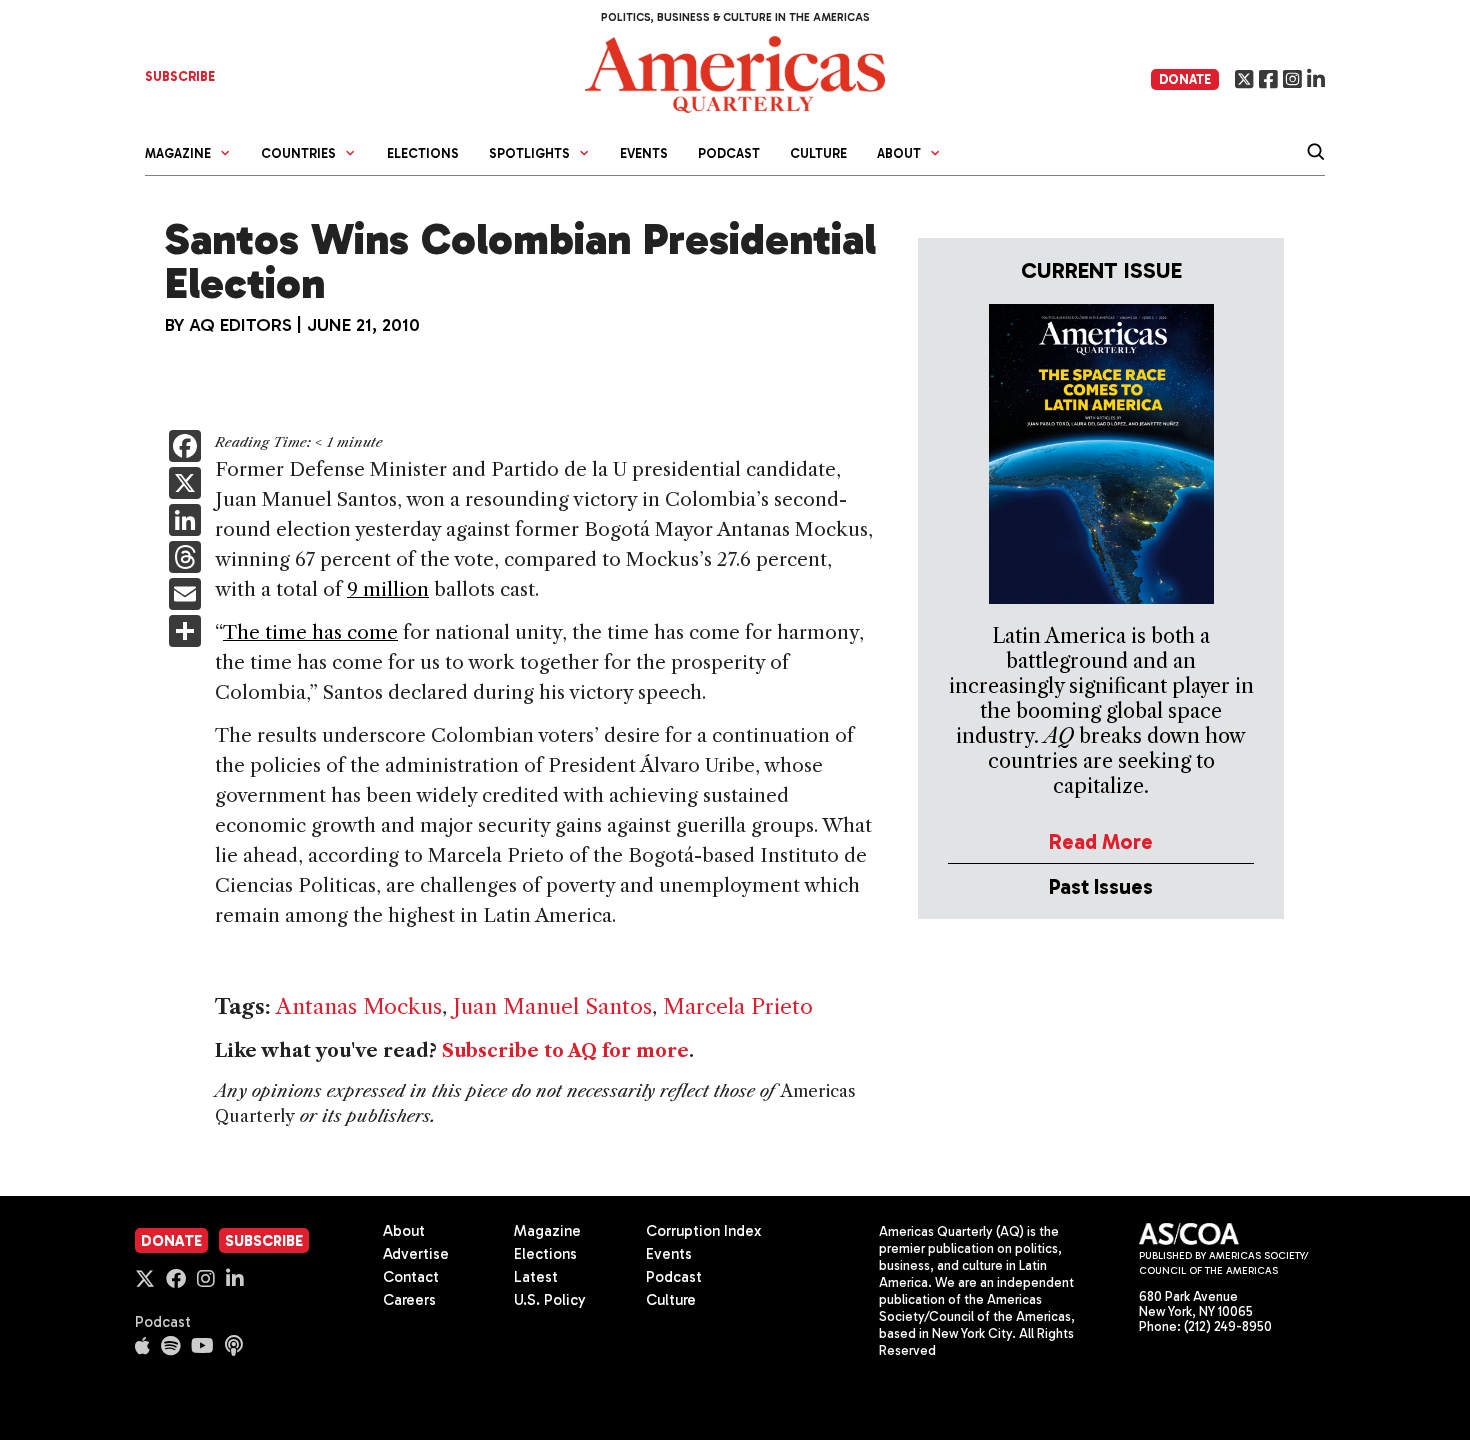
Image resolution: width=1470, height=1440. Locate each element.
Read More (1101, 841)
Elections (423, 153)
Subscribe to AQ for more (565, 1051)
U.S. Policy (550, 1300)
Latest (536, 1277)
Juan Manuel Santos (552, 1006)
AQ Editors (240, 325)
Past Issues (1101, 886)
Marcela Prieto (738, 1006)
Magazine (547, 1231)
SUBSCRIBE (180, 76)
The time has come (310, 632)
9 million (388, 589)
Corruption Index (703, 1231)
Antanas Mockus (359, 1006)
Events (644, 153)
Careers (409, 1300)
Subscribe (264, 1241)
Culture (818, 153)
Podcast (729, 153)
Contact (411, 1277)
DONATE (1185, 79)
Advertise (416, 1254)
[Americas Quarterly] (735, 72)
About (404, 1231)
